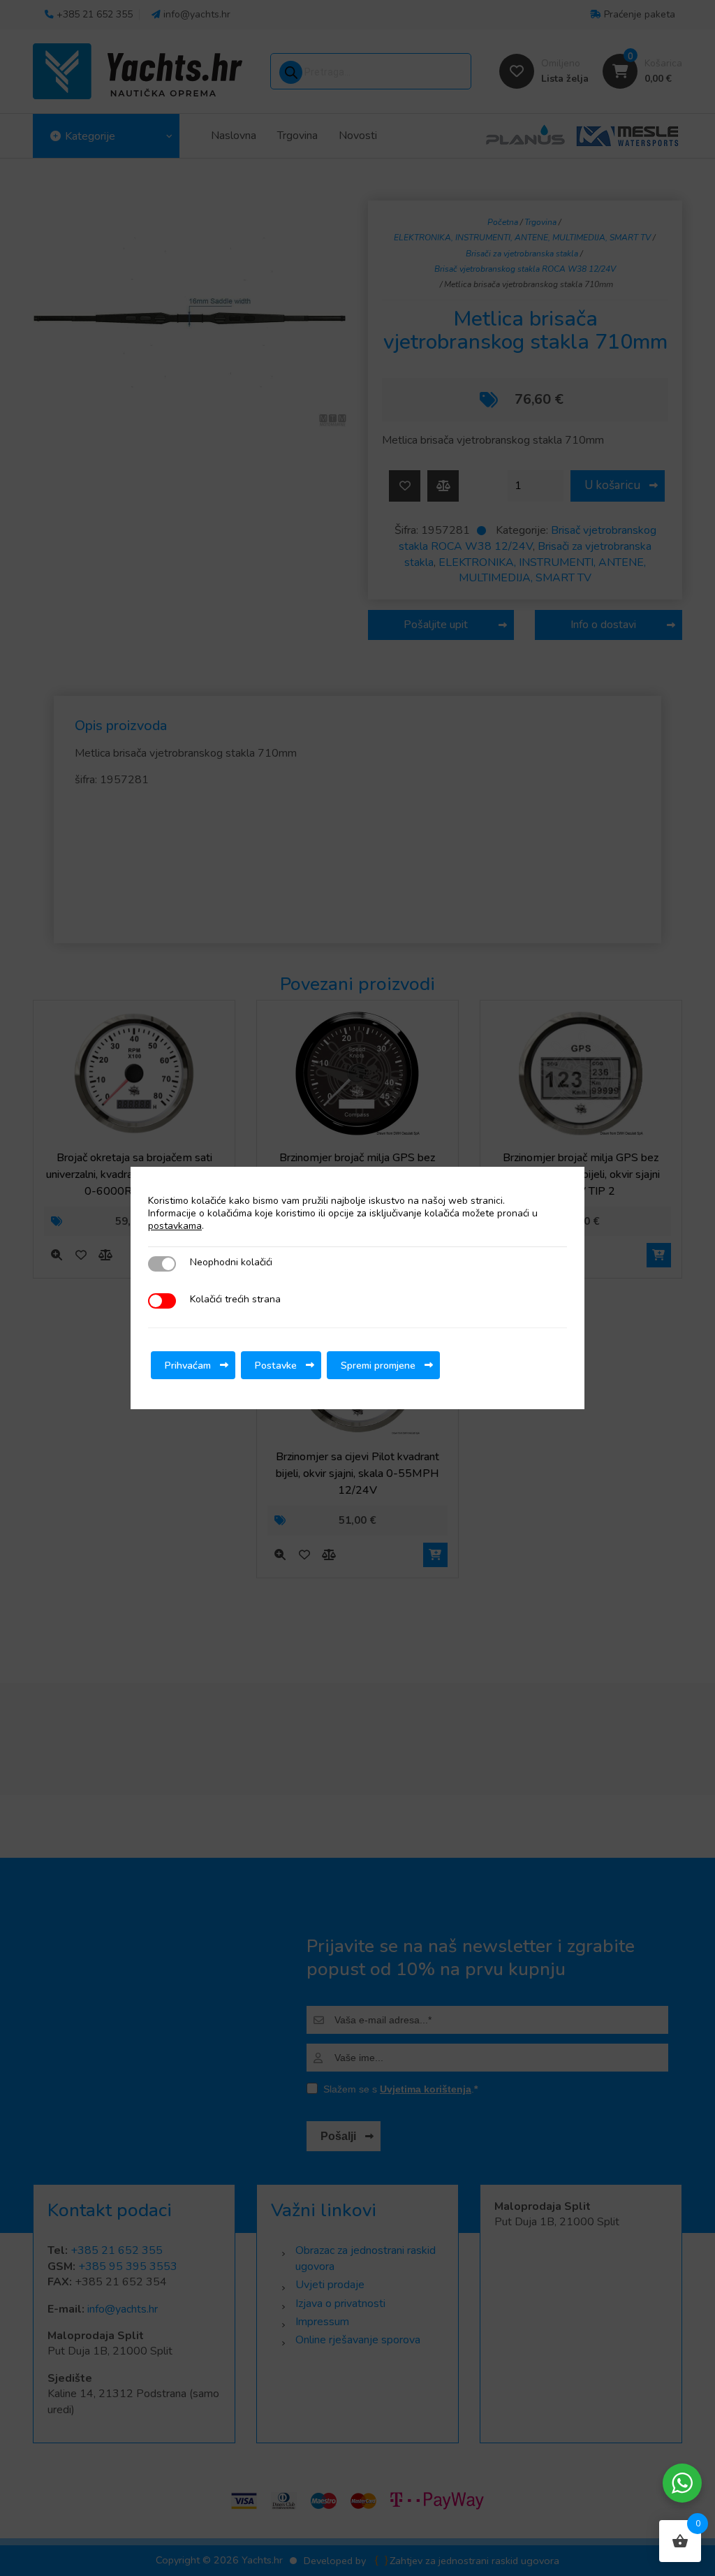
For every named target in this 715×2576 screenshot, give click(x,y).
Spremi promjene (378, 1365)
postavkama (175, 1226)
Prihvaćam (188, 1365)
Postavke (276, 1365)
